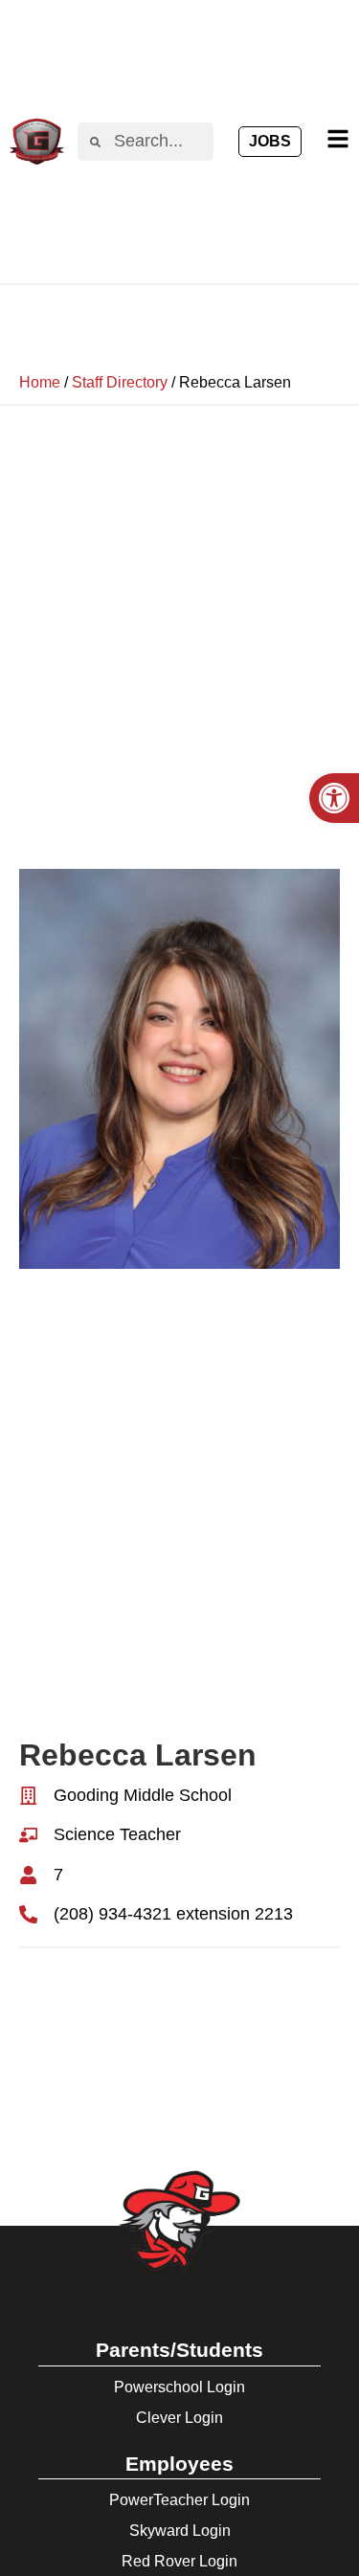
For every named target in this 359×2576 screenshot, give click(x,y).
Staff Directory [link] (120, 382)
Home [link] (40, 382)
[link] (334, 798)
